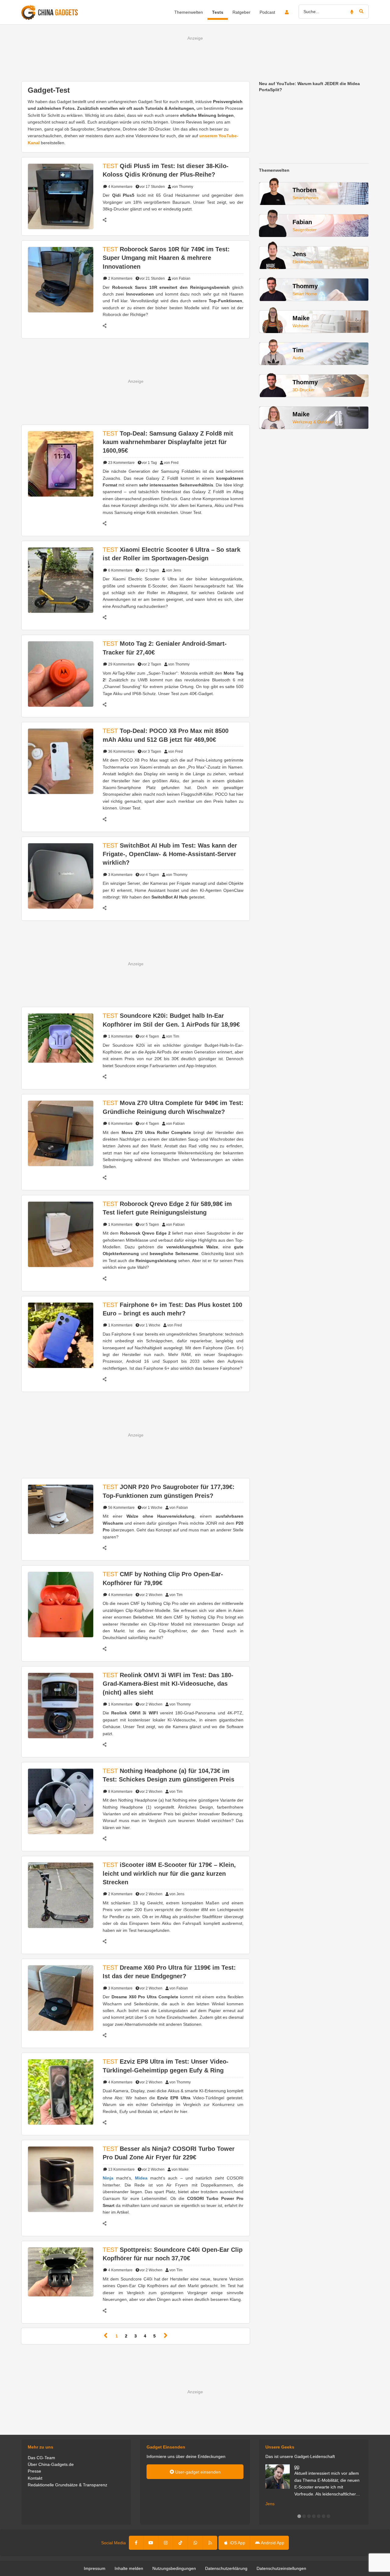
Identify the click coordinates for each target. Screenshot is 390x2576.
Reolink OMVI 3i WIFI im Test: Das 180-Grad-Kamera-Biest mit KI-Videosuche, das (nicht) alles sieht (168, 1684)
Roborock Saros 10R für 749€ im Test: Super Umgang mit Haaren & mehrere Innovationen (166, 258)
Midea (141, 2178)
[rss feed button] (210, 2543)
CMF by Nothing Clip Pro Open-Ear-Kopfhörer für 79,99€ (163, 1578)
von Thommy (183, 187)
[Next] (166, 2336)
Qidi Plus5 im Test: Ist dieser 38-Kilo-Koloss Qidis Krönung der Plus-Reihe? (166, 170)
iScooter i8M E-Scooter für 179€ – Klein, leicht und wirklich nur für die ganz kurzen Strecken (169, 1873)
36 (121, 752)
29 (121, 664)
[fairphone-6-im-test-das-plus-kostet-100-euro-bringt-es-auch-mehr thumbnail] (61, 1335)
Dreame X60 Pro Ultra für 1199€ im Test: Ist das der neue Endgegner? (169, 1972)
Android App (272, 2543)
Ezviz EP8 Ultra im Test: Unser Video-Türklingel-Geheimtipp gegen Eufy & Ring (166, 2066)
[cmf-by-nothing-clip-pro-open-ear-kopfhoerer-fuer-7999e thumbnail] (61, 1604)
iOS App (237, 2543)
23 (121, 463)
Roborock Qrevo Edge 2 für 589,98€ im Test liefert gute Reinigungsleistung (167, 1208)
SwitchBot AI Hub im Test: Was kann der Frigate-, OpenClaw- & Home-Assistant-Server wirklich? (170, 854)
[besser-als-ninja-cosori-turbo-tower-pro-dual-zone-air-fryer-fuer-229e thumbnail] (61, 2179)
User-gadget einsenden (197, 2472)
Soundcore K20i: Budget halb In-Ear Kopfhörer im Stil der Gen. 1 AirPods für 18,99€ (171, 1020)
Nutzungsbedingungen (174, 2568)
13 (121, 2169)
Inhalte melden (129, 2568)
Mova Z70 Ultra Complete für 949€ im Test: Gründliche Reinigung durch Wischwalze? (173, 1107)
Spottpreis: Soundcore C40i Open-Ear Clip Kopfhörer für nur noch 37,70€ (173, 2254)
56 (121, 1508)
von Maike (180, 2169)
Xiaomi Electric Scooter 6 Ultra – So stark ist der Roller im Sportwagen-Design (172, 554)
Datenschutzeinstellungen (281, 2568)
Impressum (95, 2568)
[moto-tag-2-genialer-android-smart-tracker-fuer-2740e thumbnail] (61, 674)
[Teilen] (108, 220)
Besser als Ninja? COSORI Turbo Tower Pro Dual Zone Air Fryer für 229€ (169, 2153)
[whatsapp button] (195, 2543)
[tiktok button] (180, 2543)
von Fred (171, 463)
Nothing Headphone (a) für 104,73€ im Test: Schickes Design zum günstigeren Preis (168, 1775)
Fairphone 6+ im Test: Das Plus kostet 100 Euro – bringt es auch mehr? (172, 1309)
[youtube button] (151, 2543)
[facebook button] (136, 2543)
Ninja (108, 2178)
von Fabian (181, 278)
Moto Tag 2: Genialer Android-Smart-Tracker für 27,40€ (165, 648)
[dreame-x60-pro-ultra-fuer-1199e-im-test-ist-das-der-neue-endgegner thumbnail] (61, 1998)
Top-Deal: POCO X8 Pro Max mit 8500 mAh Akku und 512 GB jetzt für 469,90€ (166, 735)
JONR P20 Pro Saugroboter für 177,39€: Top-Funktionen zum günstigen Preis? (169, 1491)
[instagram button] (166, 2543)
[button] (299, 2516)
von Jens (174, 570)
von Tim (173, 1036)
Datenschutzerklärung (226, 2568)
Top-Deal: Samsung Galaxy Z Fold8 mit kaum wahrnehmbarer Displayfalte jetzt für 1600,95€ (168, 442)
